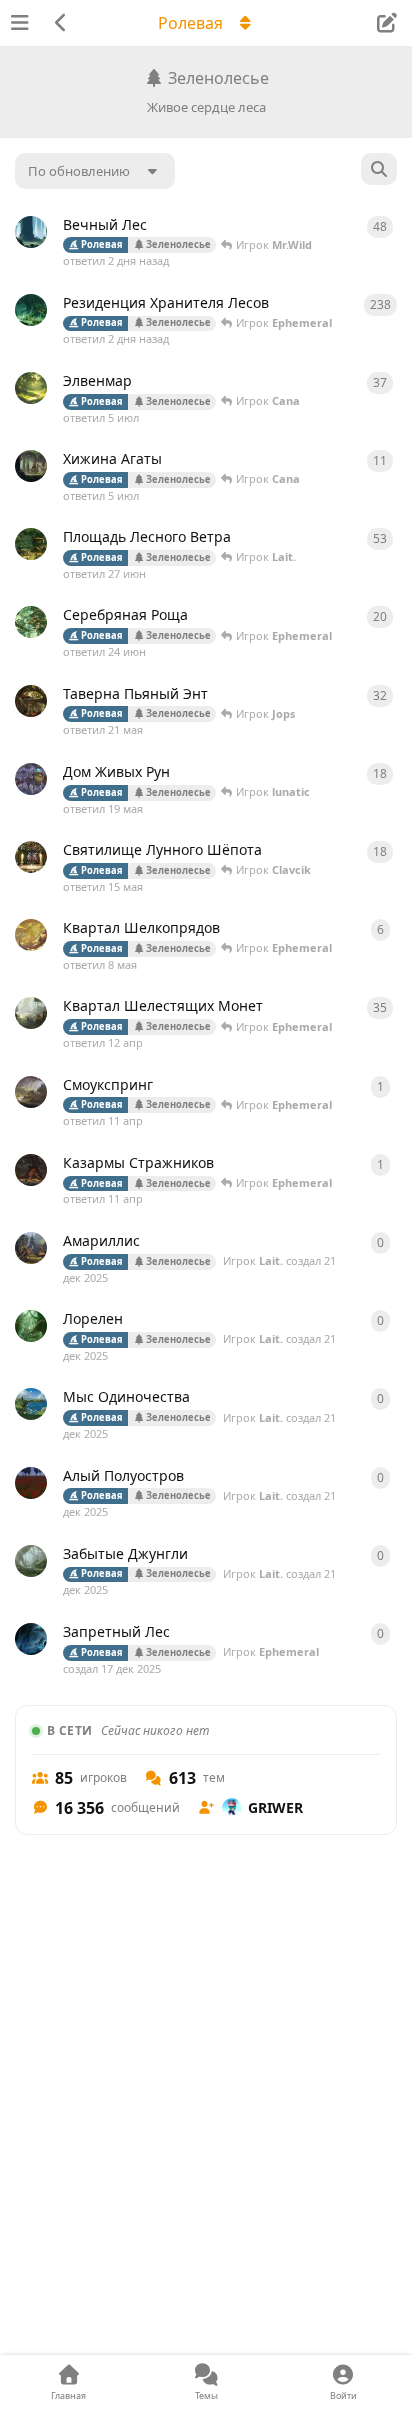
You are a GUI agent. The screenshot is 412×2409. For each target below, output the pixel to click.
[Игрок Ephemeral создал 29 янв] (31, 779)
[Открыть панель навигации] (20, 23)
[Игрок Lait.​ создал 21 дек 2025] (31, 232)
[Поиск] (379, 169)
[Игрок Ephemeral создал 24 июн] (31, 466)
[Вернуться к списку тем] (61, 23)
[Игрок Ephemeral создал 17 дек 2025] (31, 310)
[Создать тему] (386, 23)
